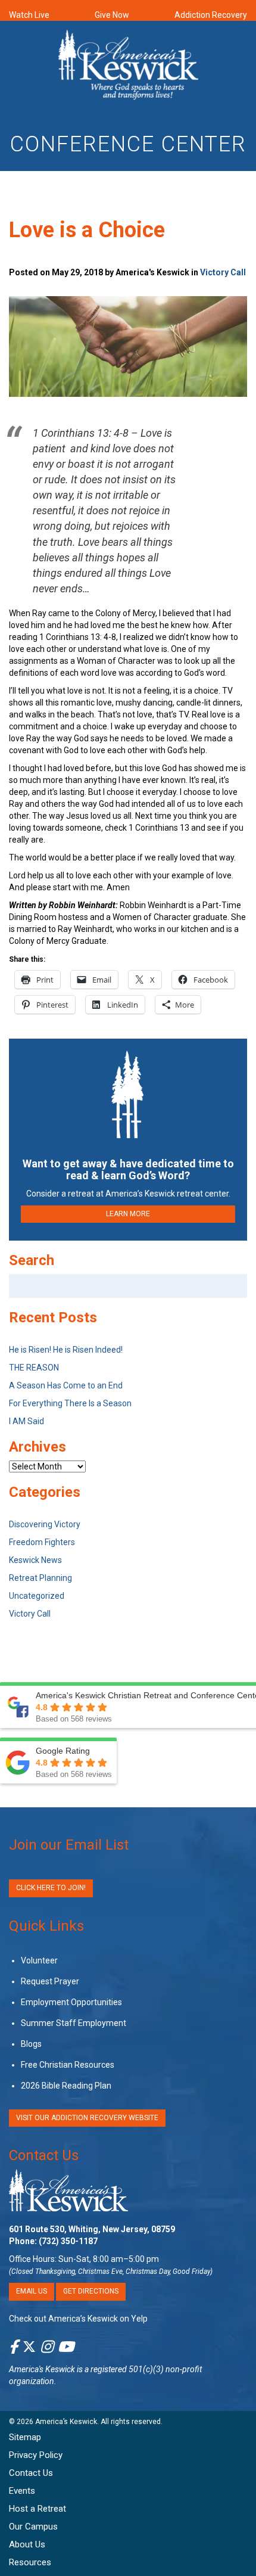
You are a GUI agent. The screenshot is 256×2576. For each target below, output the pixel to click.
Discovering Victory (45, 1524)
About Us (27, 2544)
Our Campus (33, 2527)
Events (22, 2491)
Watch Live (29, 15)
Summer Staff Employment (74, 2023)
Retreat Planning (40, 1578)
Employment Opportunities (71, 2002)
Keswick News (35, 1560)
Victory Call (223, 272)
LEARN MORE (128, 1214)
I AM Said (26, 1421)
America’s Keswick (66, 2422)
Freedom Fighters (42, 1542)
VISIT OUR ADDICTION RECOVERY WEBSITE (87, 2118)
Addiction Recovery (211, 15)
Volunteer (39, 1960)
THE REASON (34, 1368)
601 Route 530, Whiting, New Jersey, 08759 (92, 2229)
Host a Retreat (38, 2509)
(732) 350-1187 (68, 2241)
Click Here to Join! (51, 1888)
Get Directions (91, 2291)
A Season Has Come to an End (66, 1385)
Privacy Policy (36, 2455)
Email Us (32, 2291)
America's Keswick (42, 2369)
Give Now (112, 15)
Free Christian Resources (68, 2065)
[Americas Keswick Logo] (128, 67)
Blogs (31, 2044)
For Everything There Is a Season (70, 1403)
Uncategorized (37, 1596)
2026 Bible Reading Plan (66, 2086)
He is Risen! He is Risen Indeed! (66, 1350)
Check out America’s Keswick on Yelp (78, 2318)
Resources (30, 2562)
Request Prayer (50, 1981)
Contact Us (44, 2155)
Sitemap (25, 2437)
